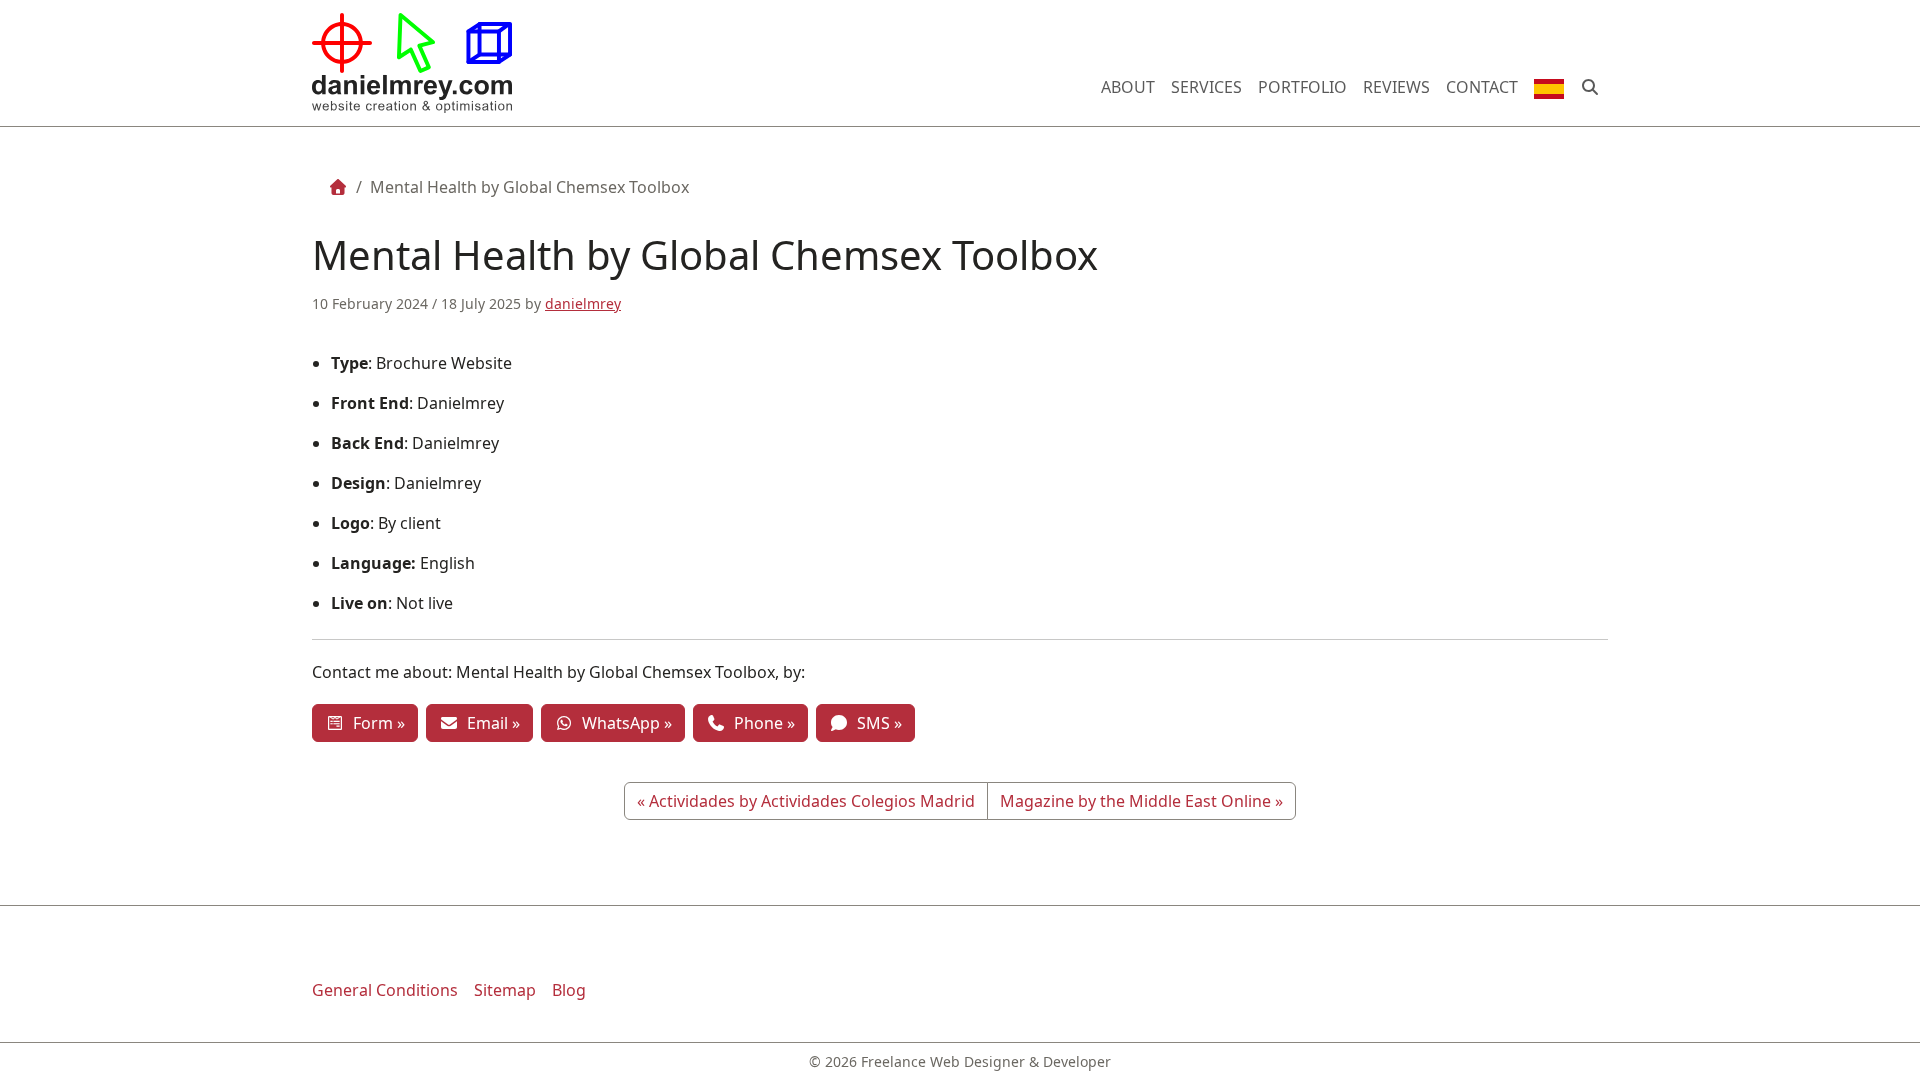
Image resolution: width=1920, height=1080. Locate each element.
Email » (489, 723)
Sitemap (505, 990)
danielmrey (583, 303)
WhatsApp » (623, 723)
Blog (569, 990)
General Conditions (385, 990)
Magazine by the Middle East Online (1135, 801)
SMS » (875, 723)
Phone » (760, 723)
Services (1206, 87)
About (1128, 87)
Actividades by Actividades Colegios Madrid (812, 801)
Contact (1482, 87)
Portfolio (1302, 87)
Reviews (1396, 87)
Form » (375, 723)
